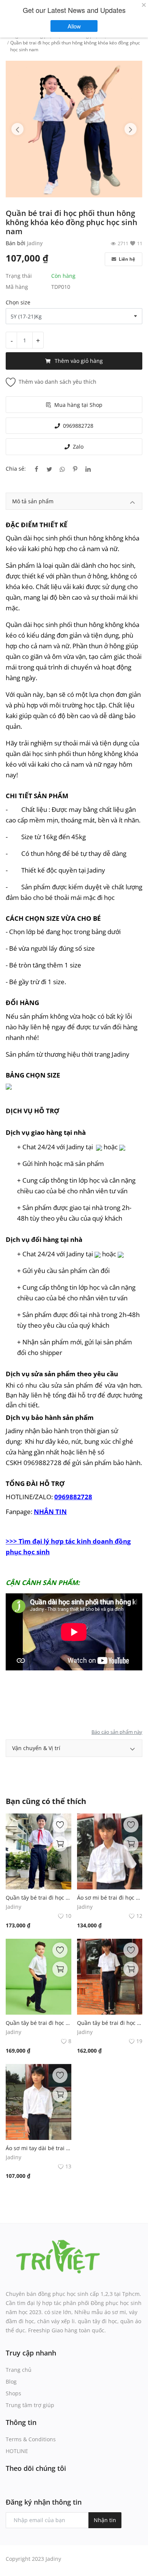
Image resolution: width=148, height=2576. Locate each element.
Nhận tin (105, 2520)
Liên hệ (126, 259)
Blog (11, 2381)
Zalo (78, 447)
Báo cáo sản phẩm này (117, 1732)
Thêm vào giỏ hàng (79, 361)
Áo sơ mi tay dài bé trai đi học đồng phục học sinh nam (39, 2148)
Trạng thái (19, 276)
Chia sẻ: (16, 469)
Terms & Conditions (31, 2439)
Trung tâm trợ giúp (30, 2405)
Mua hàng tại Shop (78, 405)
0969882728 (78, 426)
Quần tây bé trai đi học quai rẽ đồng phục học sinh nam (39, 1898)
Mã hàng (17, 287)
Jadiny (35, 243)
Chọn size (18, 302)
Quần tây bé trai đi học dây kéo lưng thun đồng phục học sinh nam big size (39, 2023)
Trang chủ (19, 2370)
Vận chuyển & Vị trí (36, 1748)
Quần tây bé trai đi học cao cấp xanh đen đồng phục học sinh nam (110, 2023)
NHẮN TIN (50, 1511)
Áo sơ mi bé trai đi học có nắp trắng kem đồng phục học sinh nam (110, 1898)
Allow (78, 26)
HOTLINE (17, 2451)
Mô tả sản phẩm (33, 501)
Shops (13, 2393)
